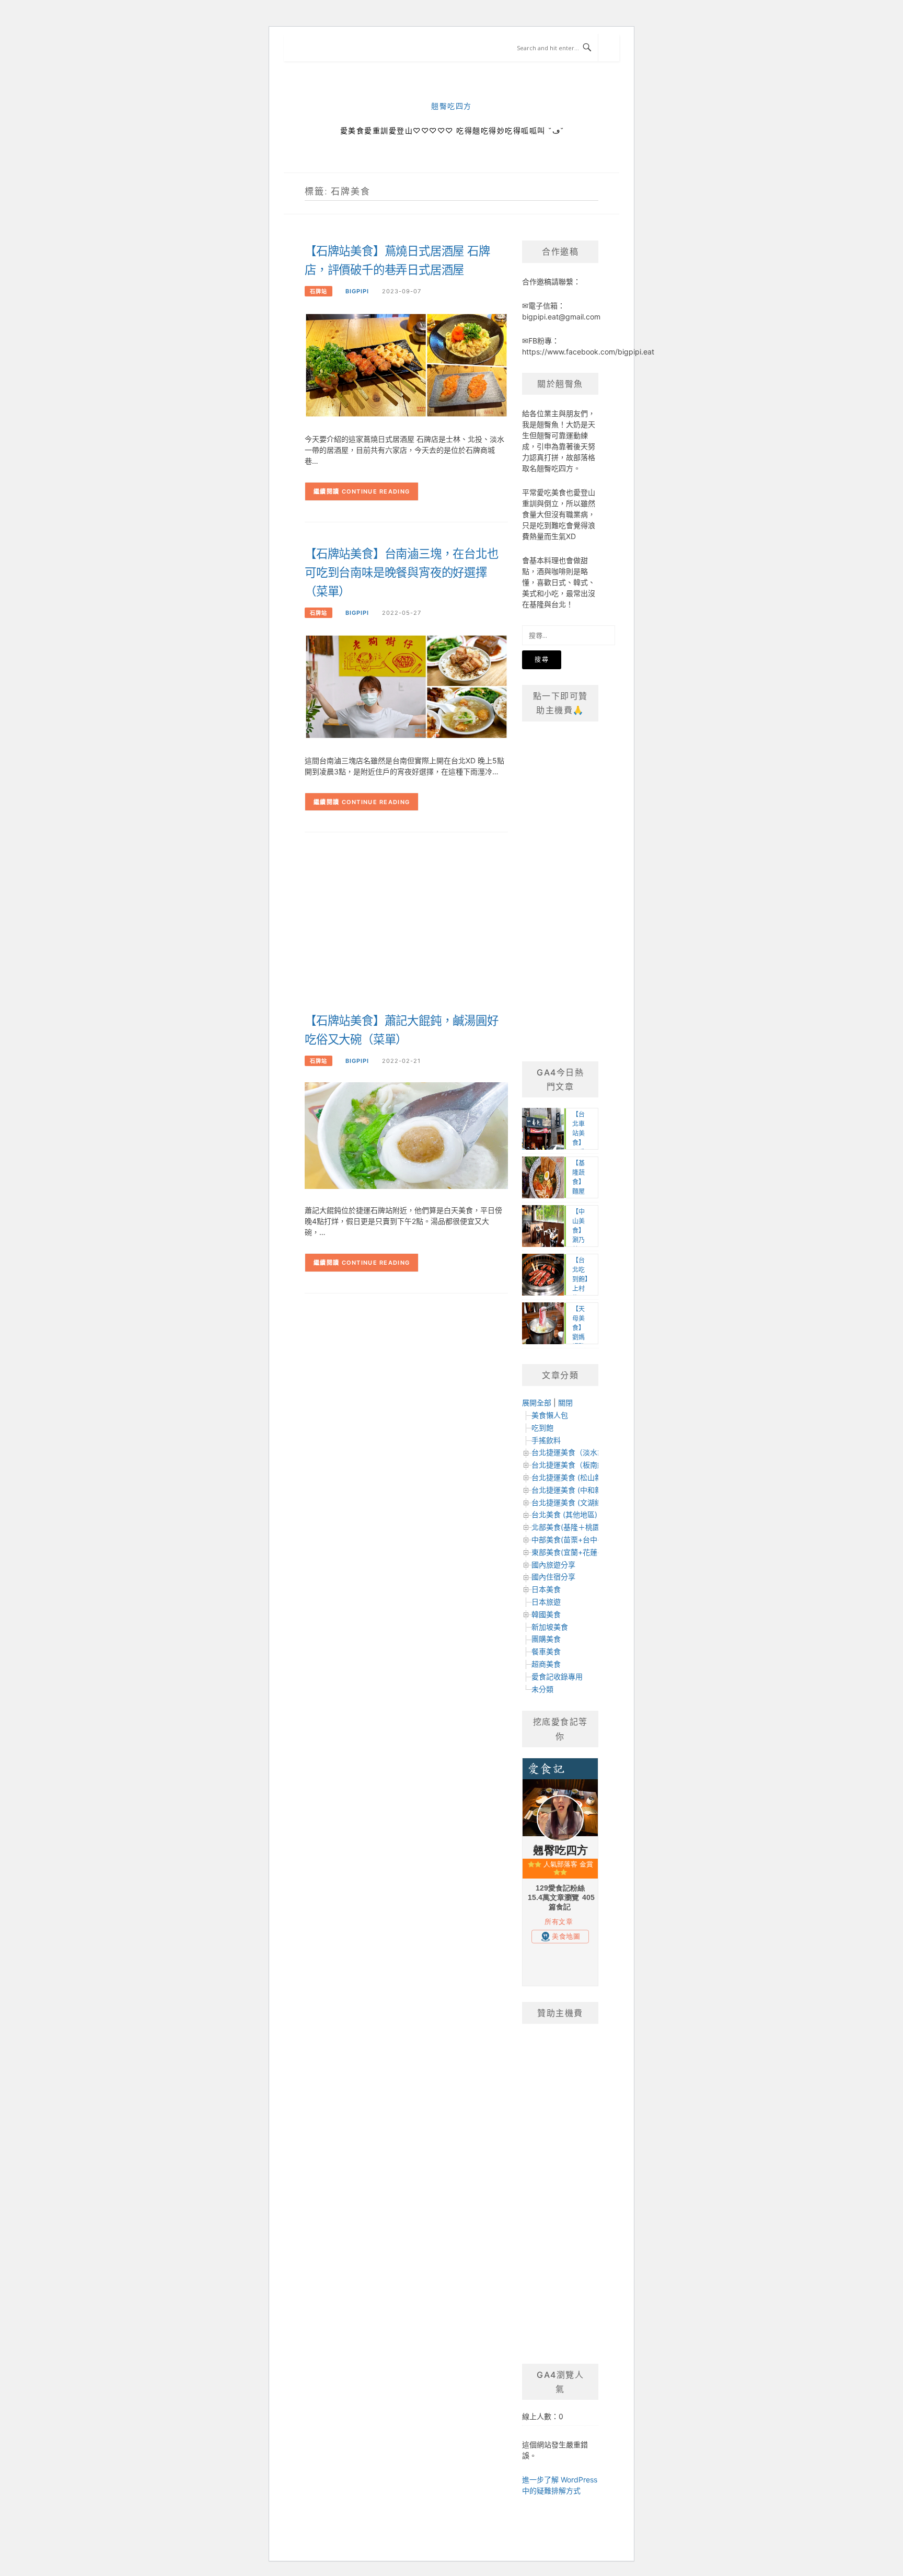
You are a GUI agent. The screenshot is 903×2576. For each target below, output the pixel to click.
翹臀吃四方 (451, 106)
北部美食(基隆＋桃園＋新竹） (580, 1527)
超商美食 (546, 1664)
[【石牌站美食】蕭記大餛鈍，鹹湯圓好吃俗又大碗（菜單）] (406, 1135)
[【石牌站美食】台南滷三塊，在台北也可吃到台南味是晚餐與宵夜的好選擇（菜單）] (406, 686)
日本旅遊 (546, 1602)
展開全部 (537, 1403)
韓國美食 (546, 1614)
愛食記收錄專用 (557, 1676)
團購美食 (546, 1639)
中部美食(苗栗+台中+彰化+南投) (585, 1539)
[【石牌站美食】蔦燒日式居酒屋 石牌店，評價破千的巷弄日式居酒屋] (406, 365)
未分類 (542, 1689)
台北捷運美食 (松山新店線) (575, 1477)
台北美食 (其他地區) (564, 1514)
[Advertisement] (507, 926)
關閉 (565, 1403)
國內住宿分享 (553, 1577)
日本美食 (546, 1589)
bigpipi (357, 291)
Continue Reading (376, 491)
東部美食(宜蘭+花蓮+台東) (575, 1552)
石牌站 (319, 291)
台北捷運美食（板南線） (572, 1465)
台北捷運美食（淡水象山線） (579, 1452)
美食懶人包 (550, 1415)
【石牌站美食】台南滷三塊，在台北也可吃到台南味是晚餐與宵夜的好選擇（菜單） (402, 573)
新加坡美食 (550, 1627)
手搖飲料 (546, 1440)
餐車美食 (546, 1651)
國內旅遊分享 (553, 1565)
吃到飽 (542, 1428)
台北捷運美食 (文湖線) (568, 1502)
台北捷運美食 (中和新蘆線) (575, 1490)
